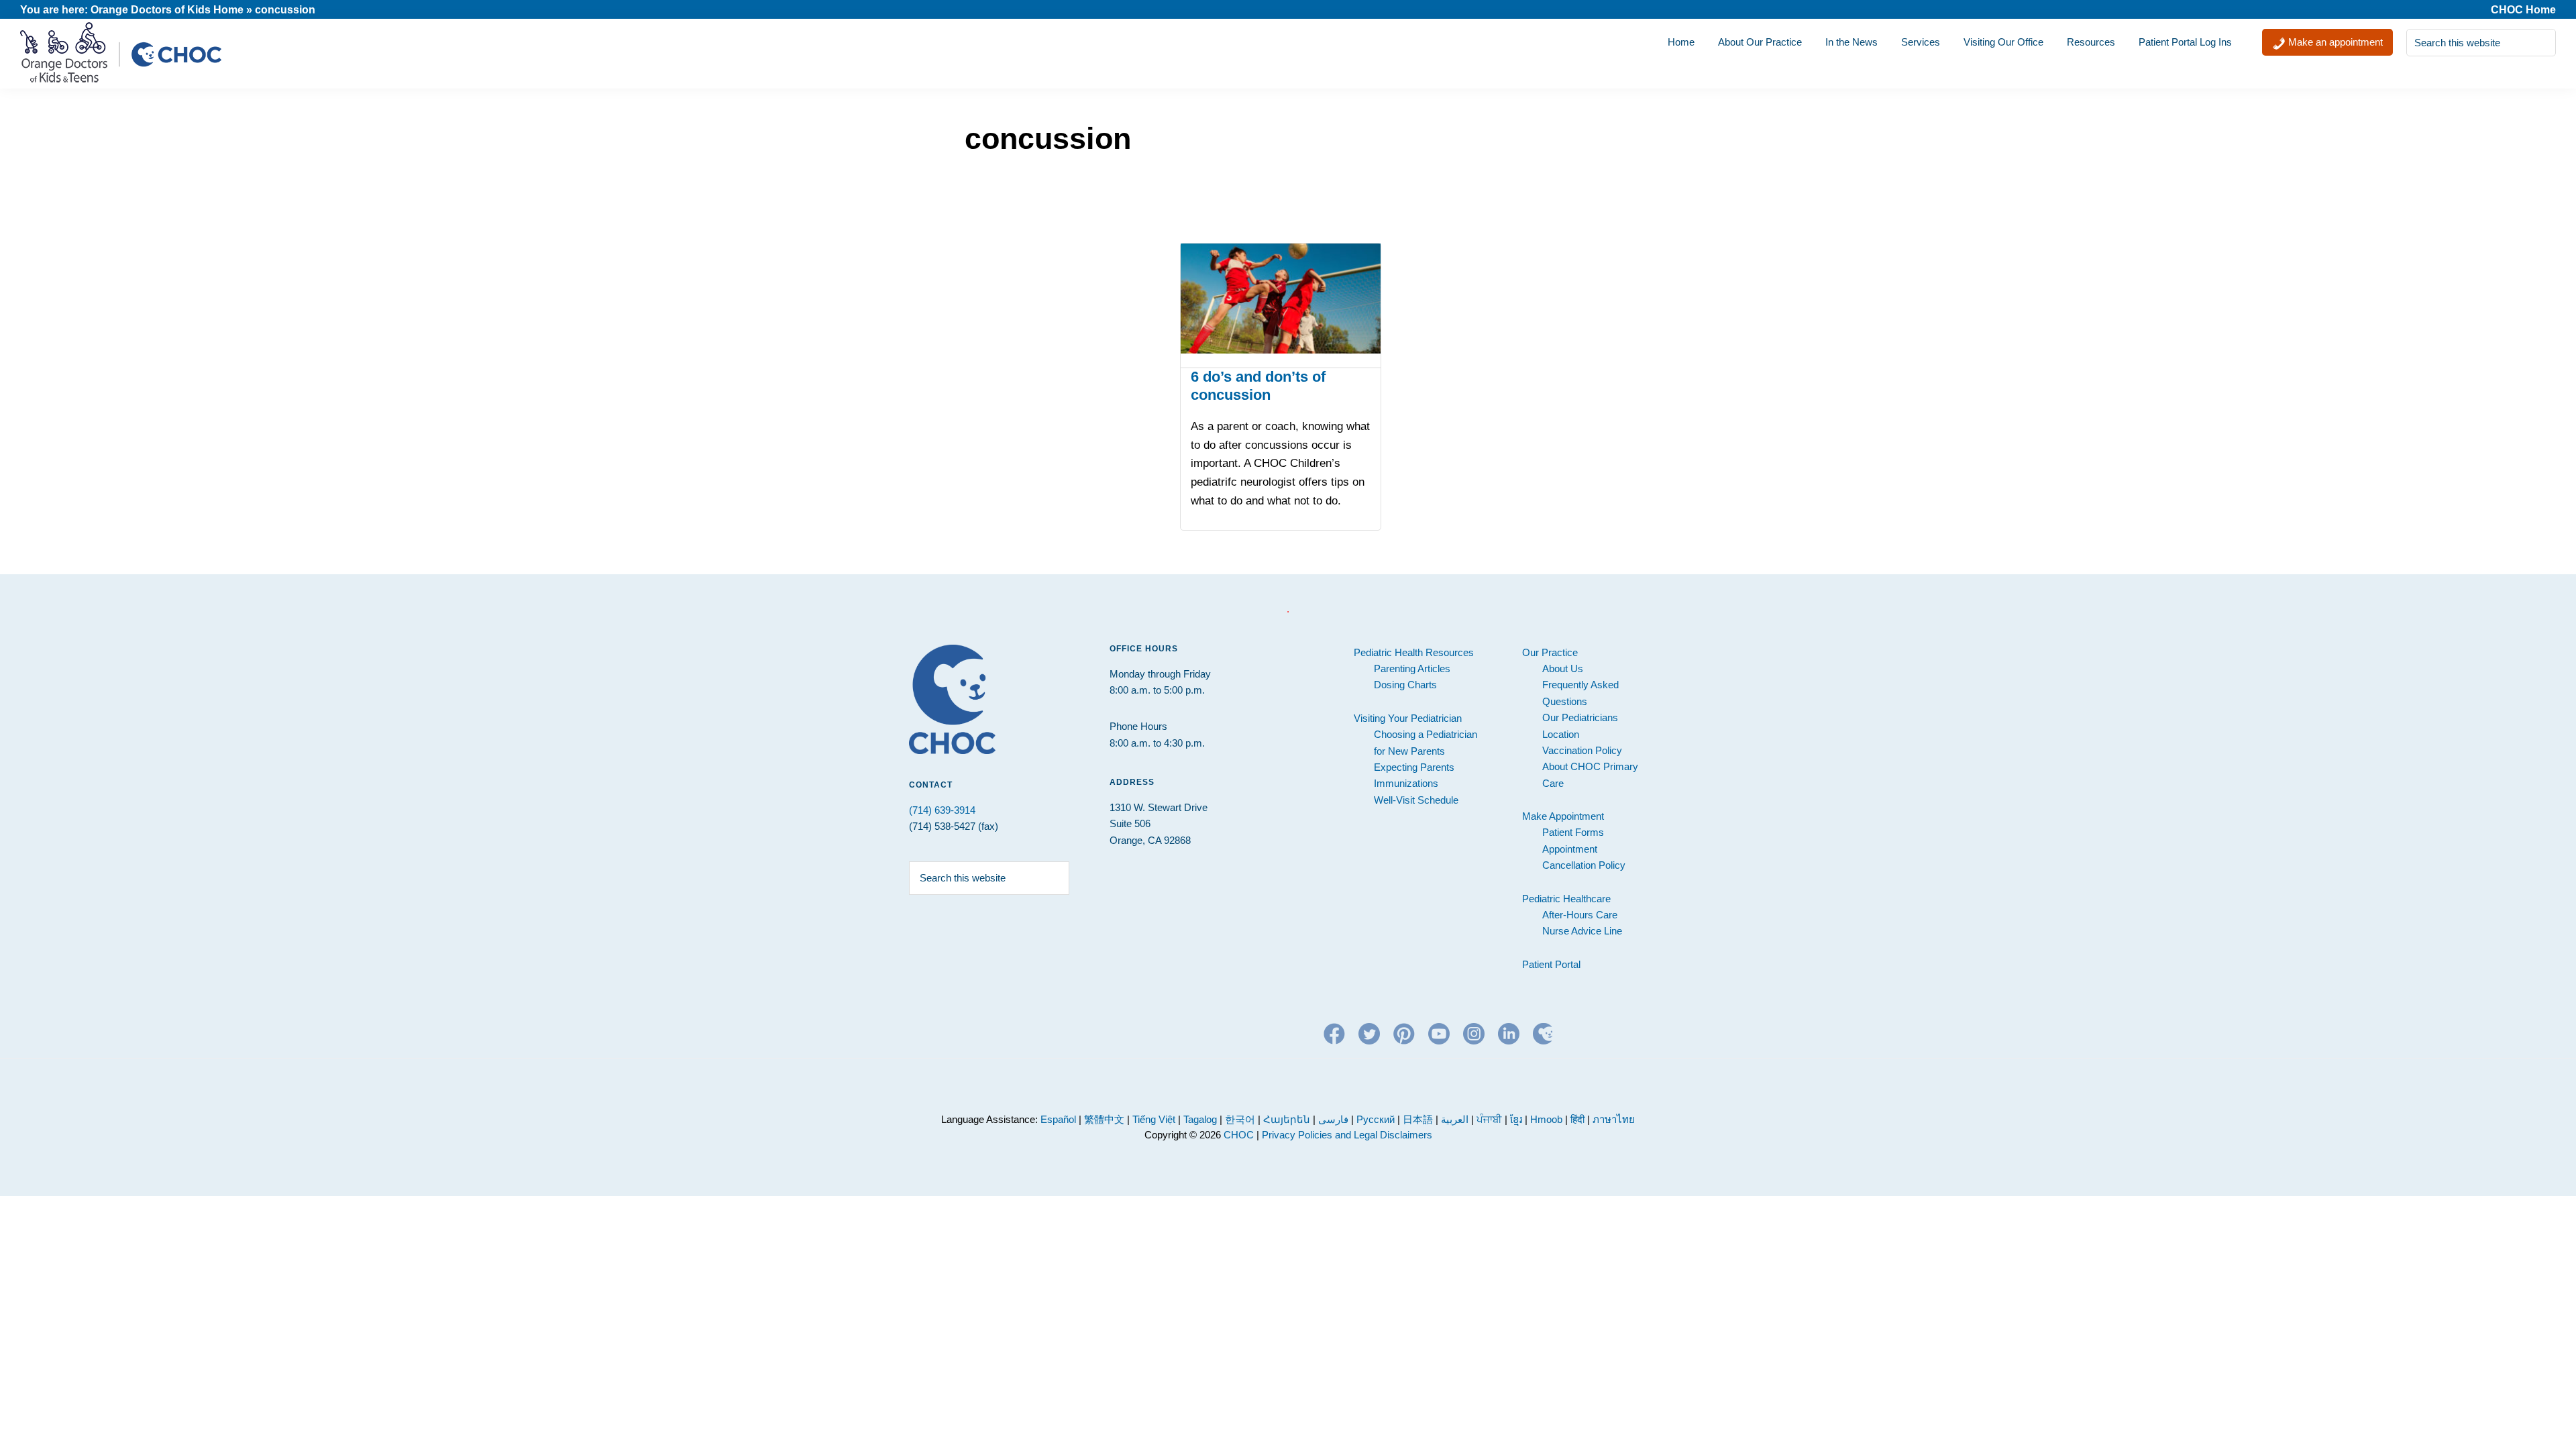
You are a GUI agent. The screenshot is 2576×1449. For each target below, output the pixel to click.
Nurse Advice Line (1582, 931)
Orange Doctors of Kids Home (167, 10)
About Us (1563, 668)
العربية (1455, 1119)
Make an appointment (2334, 42)
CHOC (1239, 1135)
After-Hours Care (1580, 915)
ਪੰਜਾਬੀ (1491, 1119)
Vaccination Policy (1582, 750)
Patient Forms (1573, 832)
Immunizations (1406, 783)
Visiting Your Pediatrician (1408, 718)
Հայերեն (1287, 1119)
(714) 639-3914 (942, 810)
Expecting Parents (1414, 767)
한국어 (1240, 1119)
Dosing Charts (1405, 685)
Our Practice (1550, 652)
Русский (1376, 1119)
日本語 (1418, 1119)
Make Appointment (1563, 816)
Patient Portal (1551, 964)
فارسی (1333, 1119)
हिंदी (1577, 1119)
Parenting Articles (1412, 668)
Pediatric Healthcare (1566, 899)
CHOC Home (2523, 10)
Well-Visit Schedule (1416, 800)
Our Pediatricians (1580, 717)
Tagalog (1200, 1119)
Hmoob (1546, 1119)
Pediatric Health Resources (1414, 652)
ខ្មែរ (1517, 1119)
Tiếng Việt (1154, 1119)
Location (1561, 734)
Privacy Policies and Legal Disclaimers (1347, 1135)
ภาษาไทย (1614, 1119)
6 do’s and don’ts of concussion (1258, 385)
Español (1058, 1119)
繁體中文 (1104, 1119)
